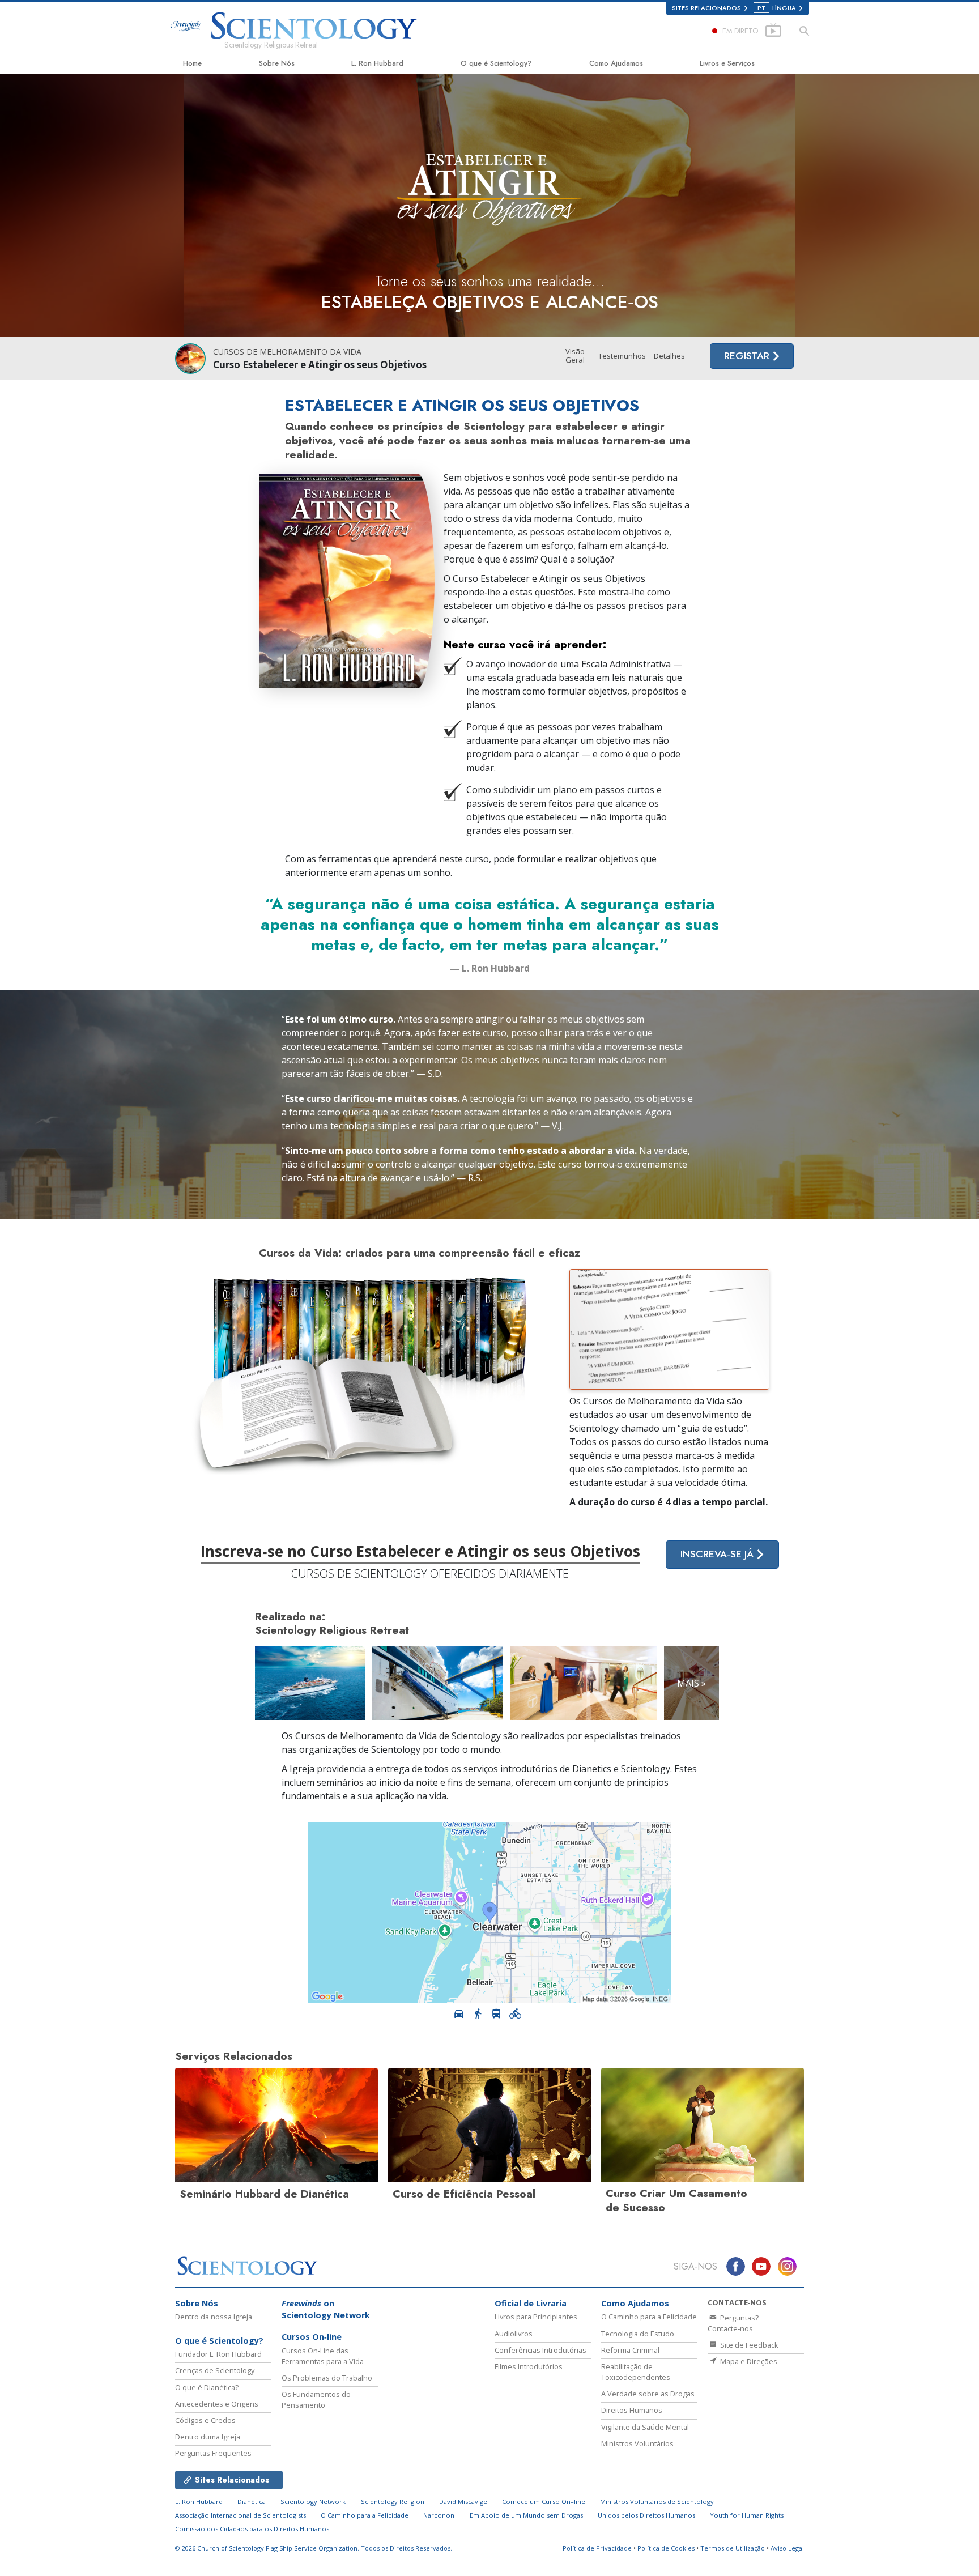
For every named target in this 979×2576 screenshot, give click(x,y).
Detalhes (669, 356)
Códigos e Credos (205, 2420)
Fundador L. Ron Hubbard (218, 2354)
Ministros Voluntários (637, 2443)
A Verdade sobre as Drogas (648, 2394)
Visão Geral (575, 356)
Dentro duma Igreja (208, 2437)
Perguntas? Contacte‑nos (733, 2323)
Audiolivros (514, 2334)
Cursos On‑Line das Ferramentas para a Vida (323, 2356)
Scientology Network (313, 2502)
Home (192, 63)
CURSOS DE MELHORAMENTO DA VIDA (287, 352)
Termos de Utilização (733, 2548)
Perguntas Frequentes (213, 2453)
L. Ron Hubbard (377, 63)
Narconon (439, 2515)
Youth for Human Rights (747, 2515)
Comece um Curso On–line (544, 2502)
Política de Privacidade (597, 2548)
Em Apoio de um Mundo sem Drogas (526, 2515)
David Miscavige (463, 2502)
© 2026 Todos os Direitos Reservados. (314, 2548)
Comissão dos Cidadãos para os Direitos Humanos (252, 2529)
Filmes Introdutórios (529, 2366)
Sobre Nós (277, 63)
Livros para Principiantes (536, 2317)
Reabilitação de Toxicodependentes (636, 2372)
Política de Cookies (666, 2548)
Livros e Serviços (727, 63)
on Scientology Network (326, 2309)
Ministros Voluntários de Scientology (657, 2502)
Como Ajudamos (616, 63)
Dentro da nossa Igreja (214, 2317)
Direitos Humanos (632, 2410)
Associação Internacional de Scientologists (241, 2515)
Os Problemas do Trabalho (327, 2378)
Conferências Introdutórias (540, 2350)
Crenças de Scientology (215, 2370)
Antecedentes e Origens (217, 2404)
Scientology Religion (393, 2502)
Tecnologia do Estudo (638, 2334)
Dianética (252, 2502)
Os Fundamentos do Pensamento (316, 2400)
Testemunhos (622, 356)
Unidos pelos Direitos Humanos (646, 2515)
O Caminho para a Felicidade (649, 2317)
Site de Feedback (748, 2345)
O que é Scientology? (496, 63)
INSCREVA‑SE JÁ (718, 1554)
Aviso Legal (787, 2548)
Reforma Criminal (630, 2350)
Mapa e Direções (748, 2361)
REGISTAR (748, 356)
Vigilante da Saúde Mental (645, 2427)
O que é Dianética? (207, 2387)
